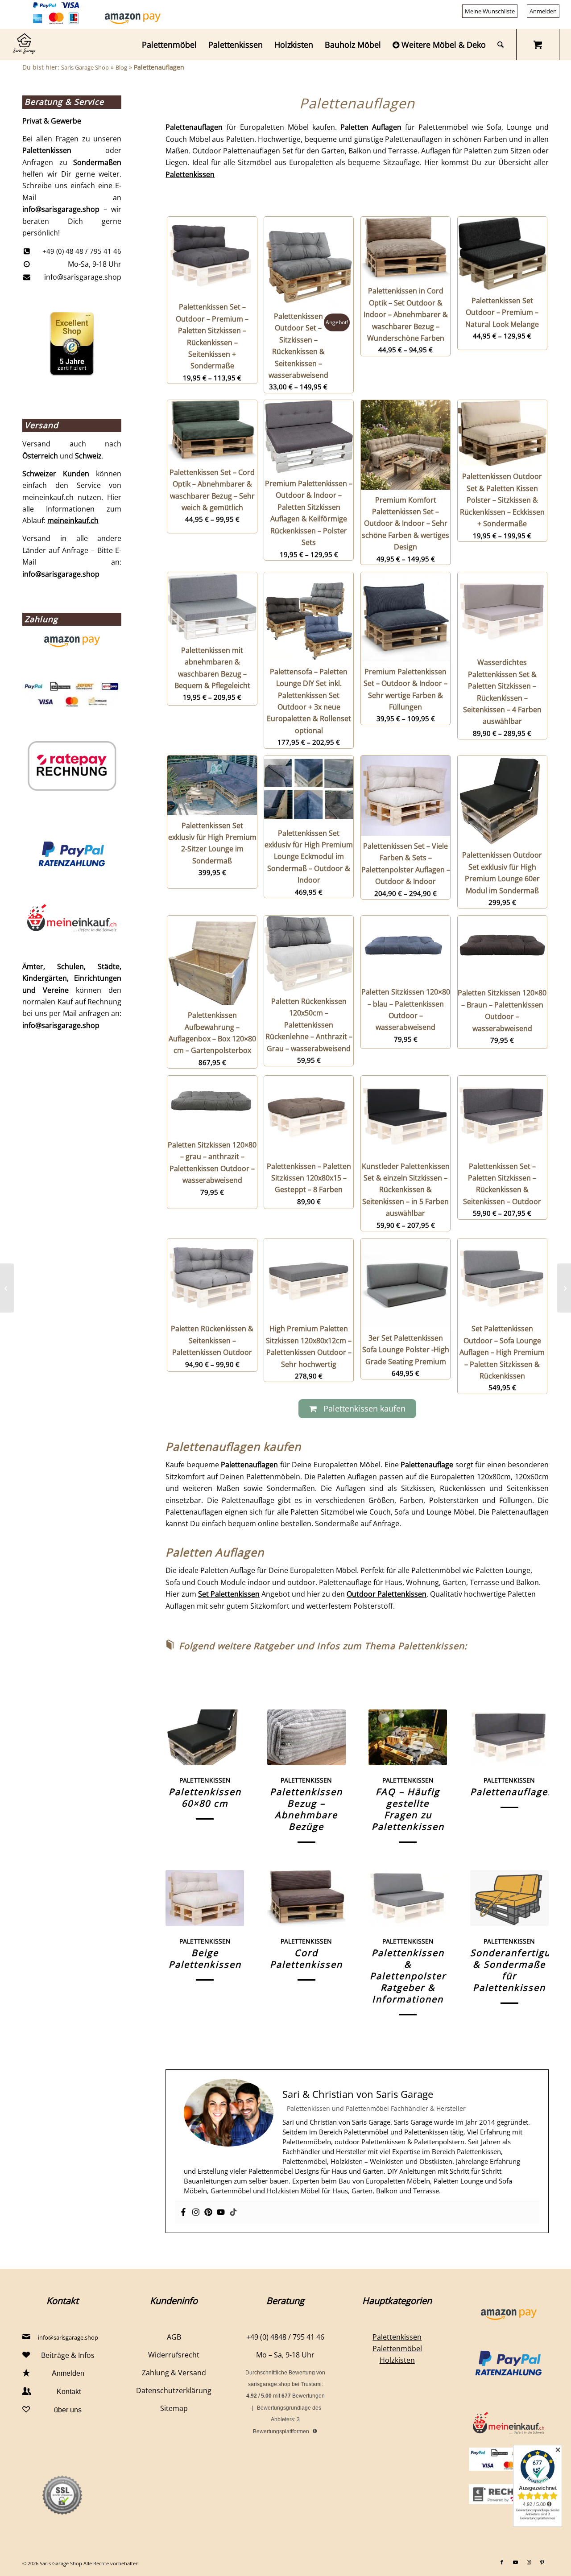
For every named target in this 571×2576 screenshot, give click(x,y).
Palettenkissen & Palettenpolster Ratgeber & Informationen (408, 1976)
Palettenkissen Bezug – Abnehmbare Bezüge (306, 1809)
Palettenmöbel (397, 2349)
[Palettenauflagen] (509, 1737)
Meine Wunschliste (490, 11)
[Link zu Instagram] (529, 2562)
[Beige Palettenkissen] (205, 1898)
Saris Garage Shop (85, 67)
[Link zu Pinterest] (542, 2562)
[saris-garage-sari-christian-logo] (24, 45)
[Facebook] (183, 2213)
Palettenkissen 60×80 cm (205, 1798)
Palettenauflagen (512, 1792)
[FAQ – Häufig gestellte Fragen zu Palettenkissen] (408, 1737)
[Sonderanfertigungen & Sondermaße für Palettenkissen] (509, 1898)
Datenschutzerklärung (174, 2390)
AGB (174, 2337)
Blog (121, 67)
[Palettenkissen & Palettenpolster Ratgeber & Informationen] (408, 1898)
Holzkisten (397, 2360)
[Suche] (501, 45)
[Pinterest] (208, 2213)
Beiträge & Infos (68, 2355)
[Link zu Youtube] (515, 2562)
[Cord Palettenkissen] (306, 1898)
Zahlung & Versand (174, 2373)
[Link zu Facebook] (502, 2562)
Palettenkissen (190, 174)
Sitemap (174, 2408)
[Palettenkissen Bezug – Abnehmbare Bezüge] (306, 1737)
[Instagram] (196, 2213)
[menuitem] (490, 11)
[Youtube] (221, 2213)
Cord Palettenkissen (306, 1959)
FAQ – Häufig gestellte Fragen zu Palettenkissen (408, 1809)
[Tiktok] (233, 2213)
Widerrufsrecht (174, 2355)
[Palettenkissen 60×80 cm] (205, 1737)
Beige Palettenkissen (205, 1959)
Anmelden (543, 11)
